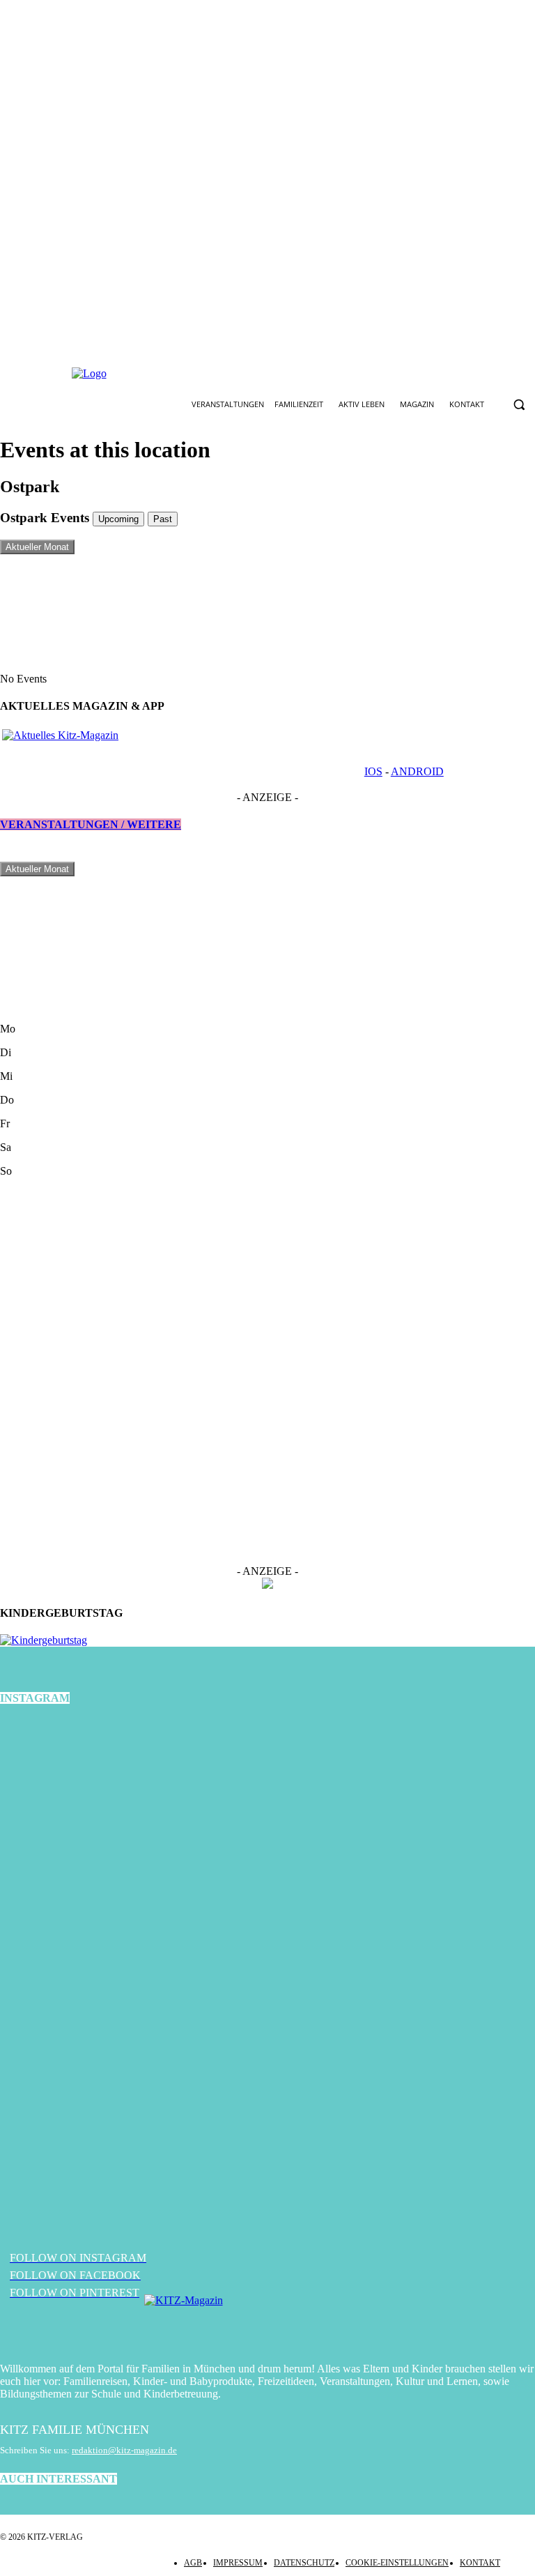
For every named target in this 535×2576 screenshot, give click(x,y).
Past (163, 519)
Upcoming (118, 519)
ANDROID (417, 771)
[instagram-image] (89, 1808)
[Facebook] (224, 374)
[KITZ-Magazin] (267, 2322)
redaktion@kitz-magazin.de (124, 2450)
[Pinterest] (289, 374)
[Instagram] (256, 374)
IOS (373, 771)
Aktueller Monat (37, 547)
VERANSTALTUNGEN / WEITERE (91, 824)
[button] (519, 405)
